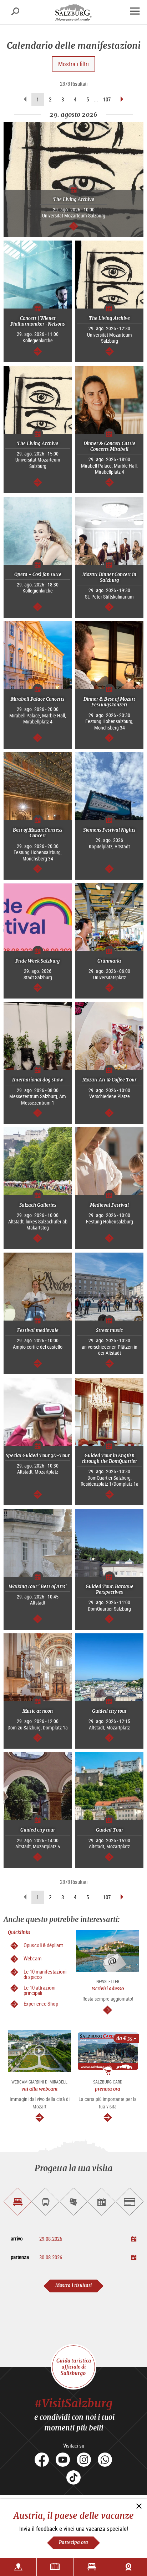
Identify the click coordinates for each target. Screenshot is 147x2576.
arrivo (17, 2238)
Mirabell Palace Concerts (38, 699)
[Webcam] (129, 2567)
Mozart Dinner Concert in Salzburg (109, 577)
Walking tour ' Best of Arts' (38, 1587)
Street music (109, 1330)
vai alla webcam (39, 2089)
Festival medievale (38, 1330)
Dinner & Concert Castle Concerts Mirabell (109, 446)
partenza (20, 2257)
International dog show (38, 1080)
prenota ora (108, 2089)
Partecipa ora (73, 2542)
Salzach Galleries (38, 1205)
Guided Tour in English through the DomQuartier (110, 1458)
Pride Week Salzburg (38, 961)
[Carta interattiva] (18, 2567)
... (96, 99)
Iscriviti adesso (108, 1989)
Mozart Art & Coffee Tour (109, 1080)
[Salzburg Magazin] (55, 2567)
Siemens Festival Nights (109, 830)
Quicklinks (19, 1932)
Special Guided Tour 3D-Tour (38, 1456)
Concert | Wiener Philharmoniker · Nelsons (38, 321)
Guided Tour (110, 1830)
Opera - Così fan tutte (38, 575)
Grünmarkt (109, 961)
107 (107, 99)
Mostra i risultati (73, 2285)
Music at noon (38, 1711)
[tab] (17, 2202)
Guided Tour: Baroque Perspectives (110, 1589)
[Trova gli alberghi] (92, 2567)
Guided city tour (109, 1711)
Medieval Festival (109, 1205)
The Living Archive (74, 199)
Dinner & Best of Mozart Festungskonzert (109, 702)
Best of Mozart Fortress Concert (38, 833)
